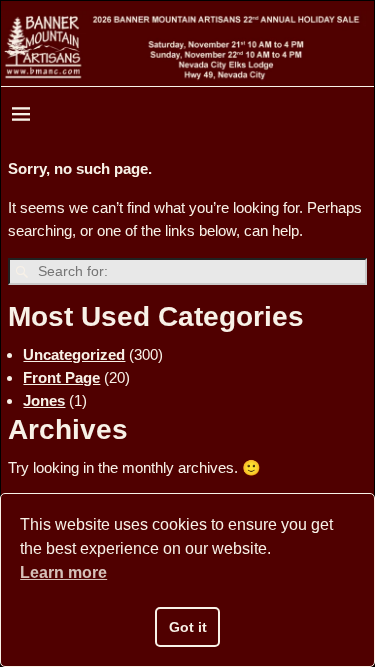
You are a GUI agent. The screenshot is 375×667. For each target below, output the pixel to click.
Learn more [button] (63, 572)
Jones (44, 400)
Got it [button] (188, 627)
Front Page (61, 377)
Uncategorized (74, 354)
